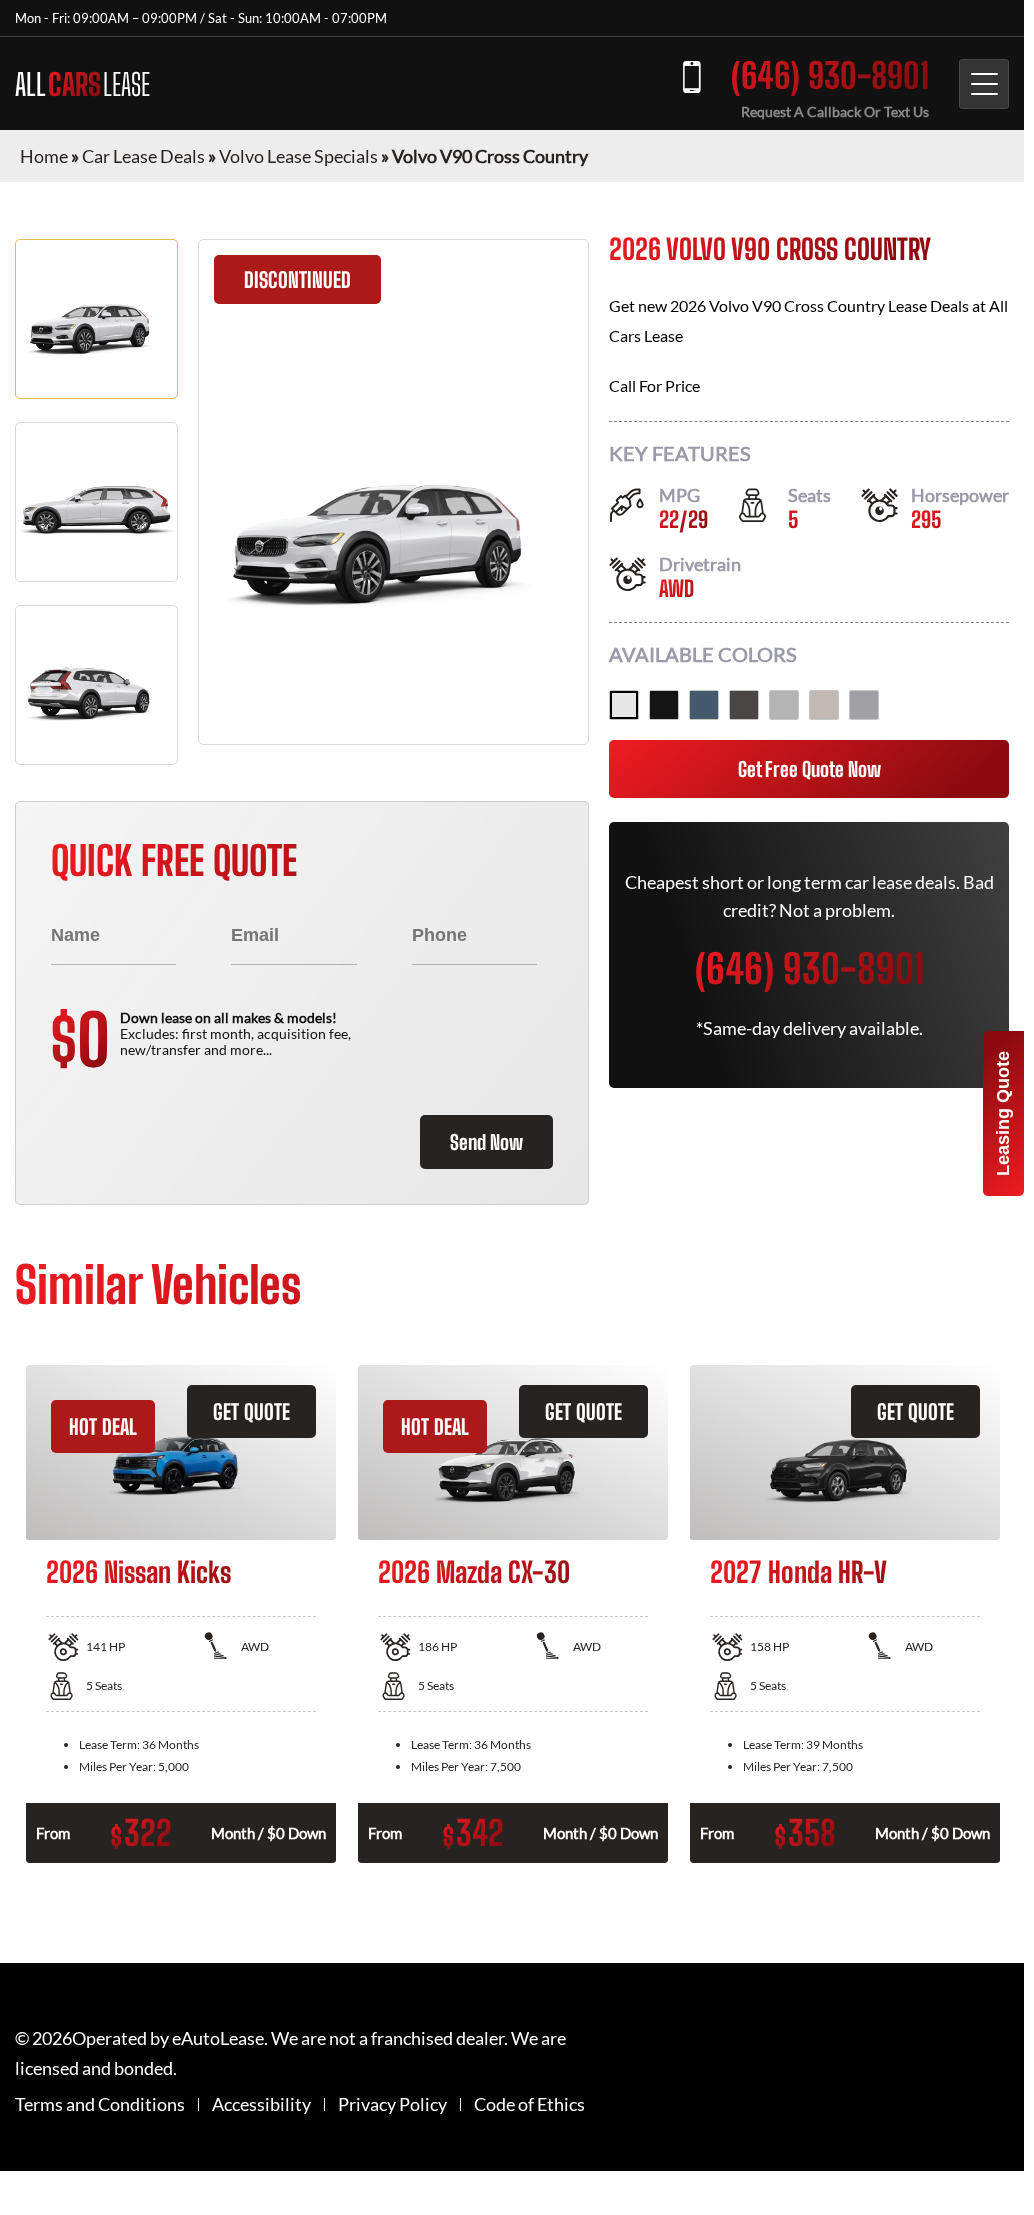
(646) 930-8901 (830, 75)
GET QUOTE (251, 1411)
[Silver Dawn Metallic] (784, 705)
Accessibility (261, 2104)
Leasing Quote (1003, 1113)
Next (1024, 1614)
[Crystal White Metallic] (624, 705)
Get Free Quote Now (809, 769)
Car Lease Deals (143, 156)
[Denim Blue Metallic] (704, 705)
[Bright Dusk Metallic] (824, 705)
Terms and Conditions (100, 2104)
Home (44, 156)
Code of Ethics (529, 2104)
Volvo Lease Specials (298, 156)
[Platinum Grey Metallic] (744, 705)
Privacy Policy (392, 2104)
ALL (82, 84)
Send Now (486, 1142)
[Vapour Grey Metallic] (864, 705)
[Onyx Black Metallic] (664, 705)
